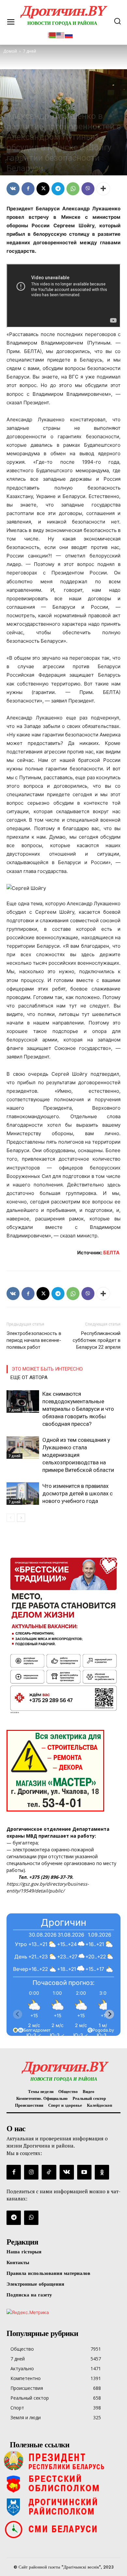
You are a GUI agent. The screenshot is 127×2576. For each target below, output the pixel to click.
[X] (43, 189)
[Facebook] (28, 189)
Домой (10, 51)
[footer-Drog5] (63, 2506)
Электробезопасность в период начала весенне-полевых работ (34, 1340)
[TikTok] (49, 2172)
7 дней (14, 105)
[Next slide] (109, 2014)
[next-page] (21, 1518)
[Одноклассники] (102, 2172)
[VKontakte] (67, 2172)
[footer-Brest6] (63, 2484)
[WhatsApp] (73, 189)
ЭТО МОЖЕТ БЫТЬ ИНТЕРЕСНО (47, 1369)
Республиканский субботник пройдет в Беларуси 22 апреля (97, 1340)
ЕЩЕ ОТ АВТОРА (29, 1377)
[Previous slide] (18, 2014)
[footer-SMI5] (63, 2529)
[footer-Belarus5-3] (63, 2461)
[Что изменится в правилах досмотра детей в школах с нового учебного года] (23, 1494)
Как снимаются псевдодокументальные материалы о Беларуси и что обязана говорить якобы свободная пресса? (78, 1409)
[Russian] (69, 34)
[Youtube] (84, 2172)
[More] (103, 189)
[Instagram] (31, 2172)
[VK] (13, 189)
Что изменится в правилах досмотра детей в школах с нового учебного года (78, 1493)
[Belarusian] (52, 34)
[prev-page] (11, 1518)
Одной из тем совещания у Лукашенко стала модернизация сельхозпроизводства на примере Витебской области (78, 1455)
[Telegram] (58, 189)
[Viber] (88, 189)
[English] (61, 34)
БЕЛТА (112, 1253)
